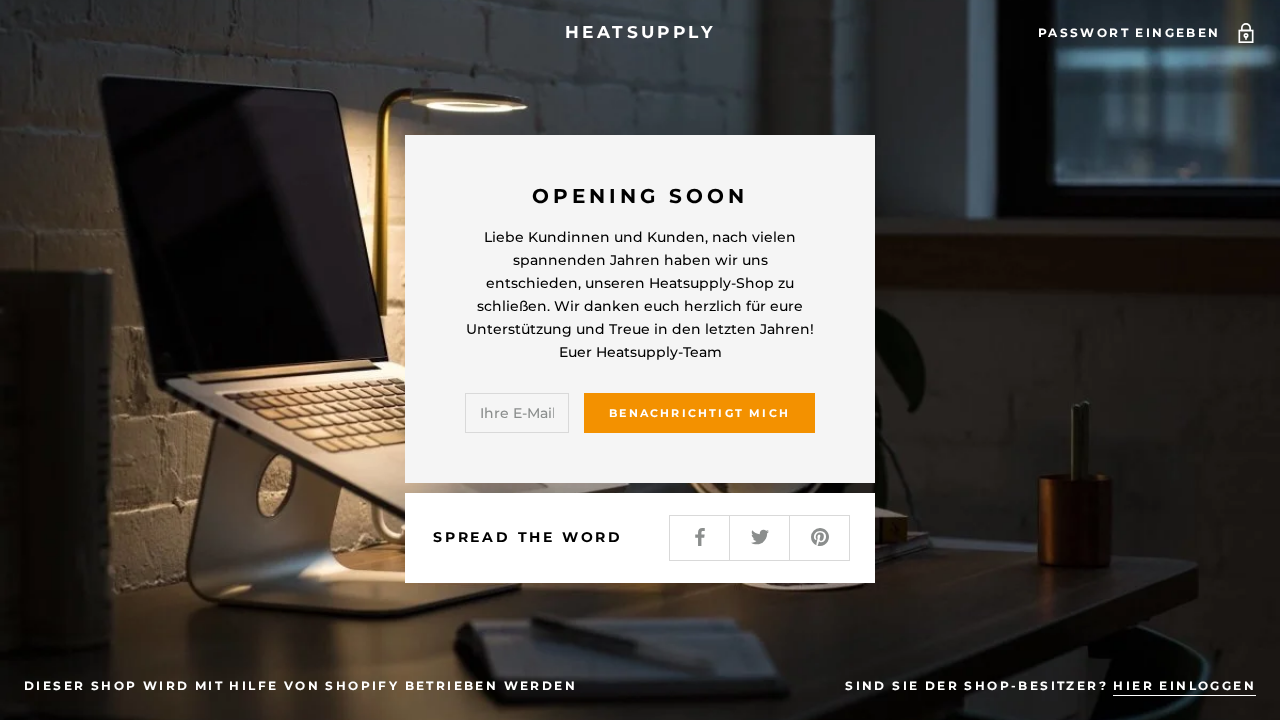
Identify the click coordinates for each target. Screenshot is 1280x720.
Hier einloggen (1184, 685)
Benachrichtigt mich (699, 413)
